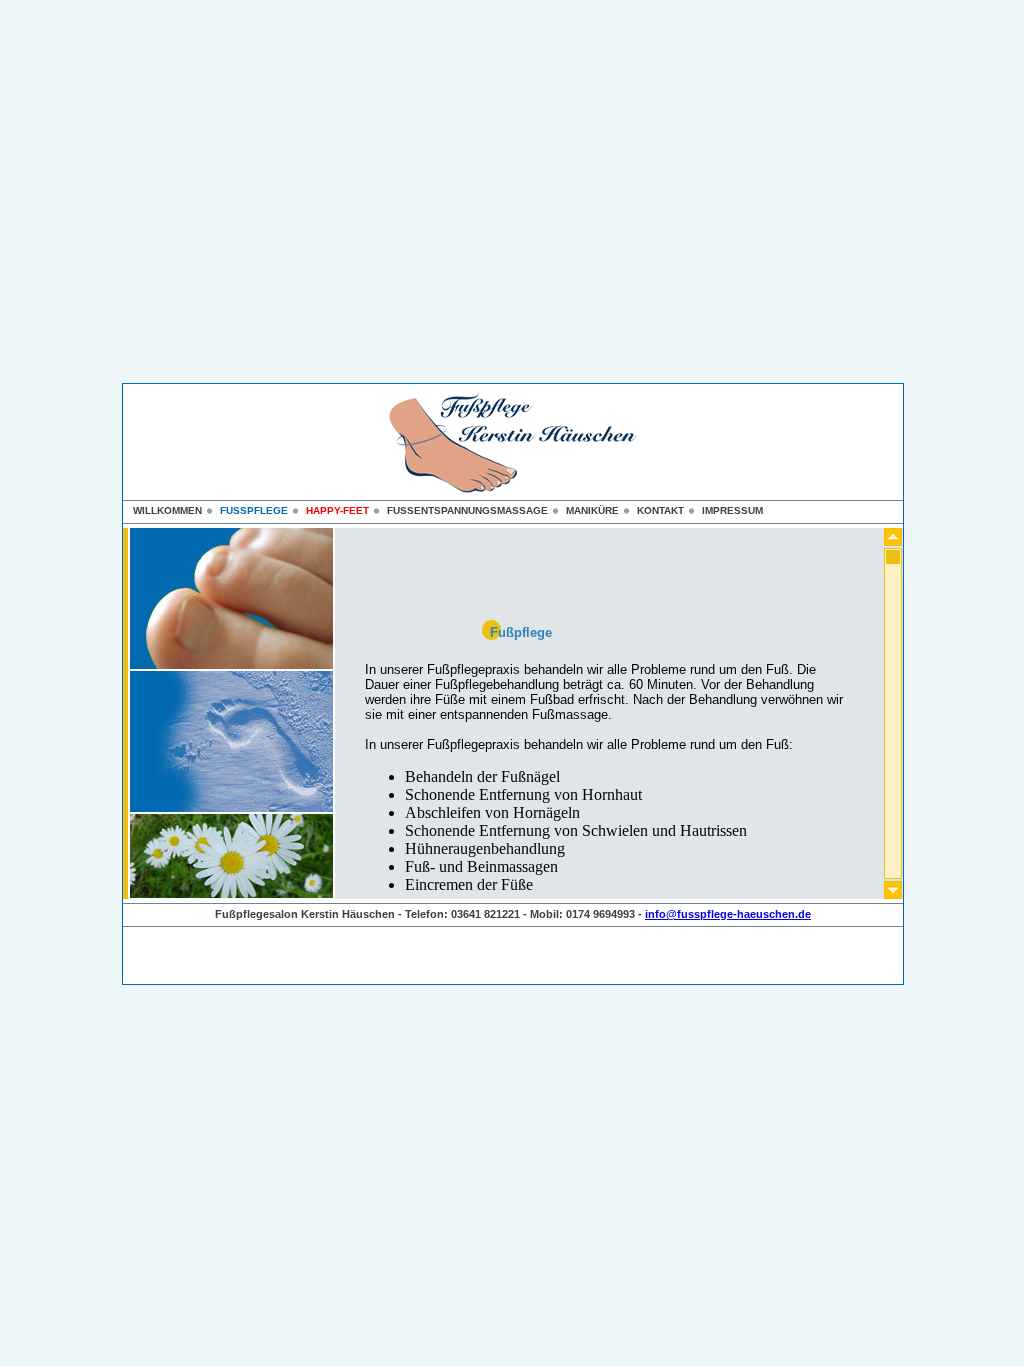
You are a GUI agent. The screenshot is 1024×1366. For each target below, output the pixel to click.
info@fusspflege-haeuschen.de (728, 914)
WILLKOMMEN (167, 510)
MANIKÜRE (592, 510)
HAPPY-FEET (337, 510)
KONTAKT (660, 510)
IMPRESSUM (732, 510)
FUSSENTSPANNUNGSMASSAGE (467, 510)
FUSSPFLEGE (254, 510)
